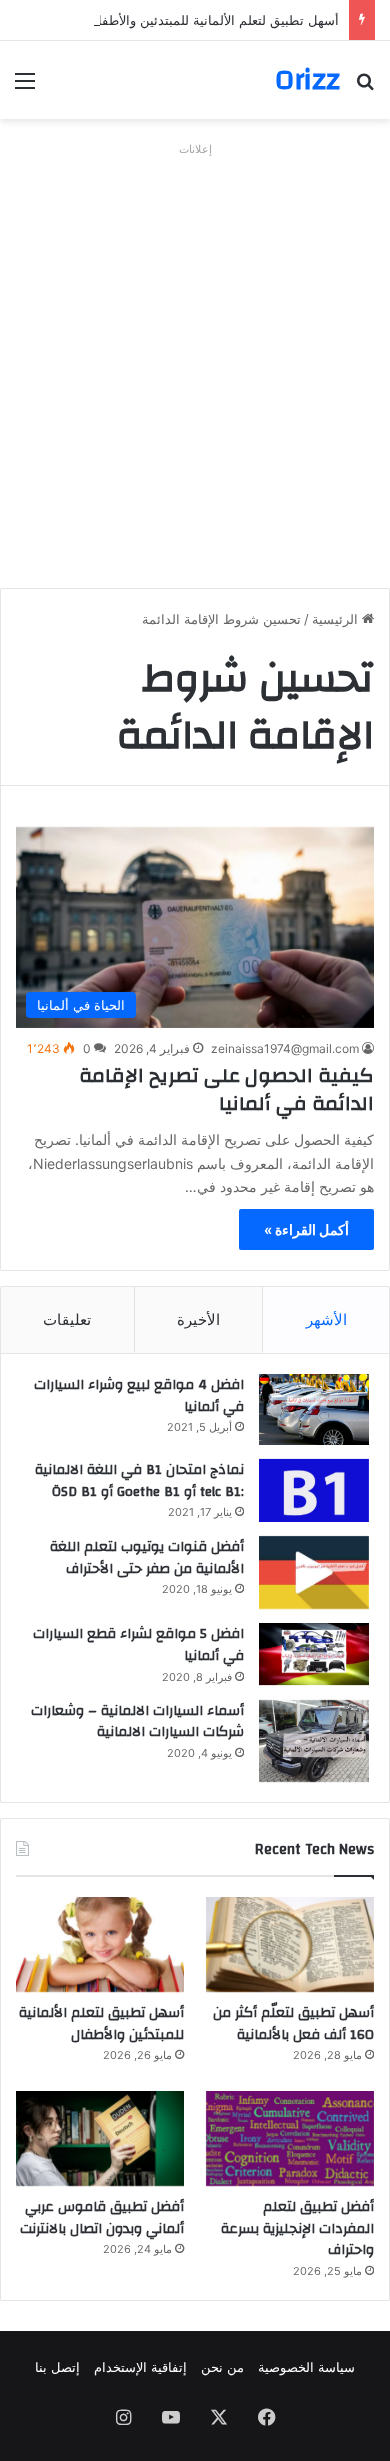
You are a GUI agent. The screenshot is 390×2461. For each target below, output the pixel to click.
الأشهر (326, 1319)
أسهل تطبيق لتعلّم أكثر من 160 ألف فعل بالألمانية (293, 2024)
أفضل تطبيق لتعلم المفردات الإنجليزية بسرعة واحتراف (297, 2228)
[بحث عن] (365, 87)
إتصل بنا (57, 2367)
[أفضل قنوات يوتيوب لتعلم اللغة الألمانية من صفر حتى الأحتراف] (314, 1572)
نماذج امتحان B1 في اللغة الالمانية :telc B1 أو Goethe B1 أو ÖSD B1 (139, 1481)
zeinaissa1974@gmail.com (285, 1048)
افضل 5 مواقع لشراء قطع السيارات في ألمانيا (138, 1645)
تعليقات (67, 1319)
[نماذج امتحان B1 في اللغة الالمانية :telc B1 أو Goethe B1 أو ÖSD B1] (314, 1490)
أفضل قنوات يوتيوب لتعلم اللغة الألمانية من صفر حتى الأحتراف (147, 1558)
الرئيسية (337, 619)
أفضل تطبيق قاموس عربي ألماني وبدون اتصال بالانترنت (102, 2218)
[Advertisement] (195, 358)
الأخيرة (198, 1319)
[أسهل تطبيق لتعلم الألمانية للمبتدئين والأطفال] (100, 1944)
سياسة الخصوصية (306, 2367)
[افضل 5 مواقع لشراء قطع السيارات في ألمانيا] (314, 1654)
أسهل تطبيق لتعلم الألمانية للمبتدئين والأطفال (214, 20)
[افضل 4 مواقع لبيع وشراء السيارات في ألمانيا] (314, 1409)
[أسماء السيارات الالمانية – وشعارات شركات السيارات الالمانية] (314, 1741)
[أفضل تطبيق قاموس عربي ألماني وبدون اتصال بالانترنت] (100, 2138)
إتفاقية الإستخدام (140, 2367)
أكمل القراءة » (306, 1229)
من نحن (222, 2367)
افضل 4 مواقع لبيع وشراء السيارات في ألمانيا (139, 1396)
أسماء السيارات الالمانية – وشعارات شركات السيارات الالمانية (137, 1722)
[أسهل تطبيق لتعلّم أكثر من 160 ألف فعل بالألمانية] (290, 1944)
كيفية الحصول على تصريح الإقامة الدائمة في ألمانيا (226, 1089)
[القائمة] (25, 87)
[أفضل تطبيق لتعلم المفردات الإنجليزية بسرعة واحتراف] (290, 2138)
